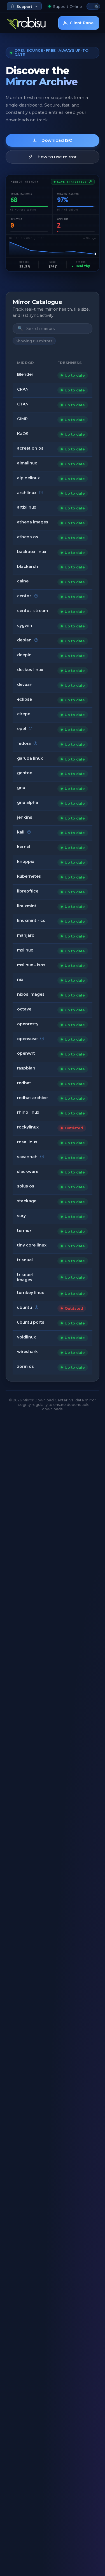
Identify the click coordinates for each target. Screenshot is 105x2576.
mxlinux (25, 950)
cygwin (25, 625)
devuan (25, 684)
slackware (28, 1172)
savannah (27, 1157)
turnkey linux (31, 1293)
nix (20, 979)
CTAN (23, 404)
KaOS (23, 434)
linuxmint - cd (31, 920)
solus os (26, 1186)
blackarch (28, 566)
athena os (28, 537)
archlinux (27, 493)
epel (22, 729)
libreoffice (28, 891)
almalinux (27, 463)
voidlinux (26, 1337)
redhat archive (32, 1098)
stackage (27, 1201)
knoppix (26, 861)
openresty (28, 1024)
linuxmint (27, 906)
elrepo (24, 714)
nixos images (31, 994)
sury (21, 1216)
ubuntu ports (31, 1322)
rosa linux (27, 1142)
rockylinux (28, 1127)
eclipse (25, 699)
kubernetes (29, 876)
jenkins (25, 817)
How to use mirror (57, 157)
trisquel (25, 1260)
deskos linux (30, 670)
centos (24, 596)
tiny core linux (32, 1245)
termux (24, 1231)
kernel (24, 847)
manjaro (26, 935)
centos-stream (32, 611)
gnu (21, 788)
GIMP (22, 419)
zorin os (25, 1366)
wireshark (27, 1352)
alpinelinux (28, 478)
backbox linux (32, 552)
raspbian (26, 1068)
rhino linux (28, 1112)
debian (24, 640)
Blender (25, 374)
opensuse (27, 1039)
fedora (24, 743)
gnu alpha (28, 802)
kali (21, 832)
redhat (24, 1083)
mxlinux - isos (31, 965)
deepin (24, 655)
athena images (33, 522)
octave (24, 1009)
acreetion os (30, 448)
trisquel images (25, 1277)
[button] (93, 6)
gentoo (25, 773)
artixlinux (27, 507)
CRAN (23, 389)
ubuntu (25, 1307)
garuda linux (30, 758)
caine (23, 581)
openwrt (26, 1053)
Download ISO (57, 140)
